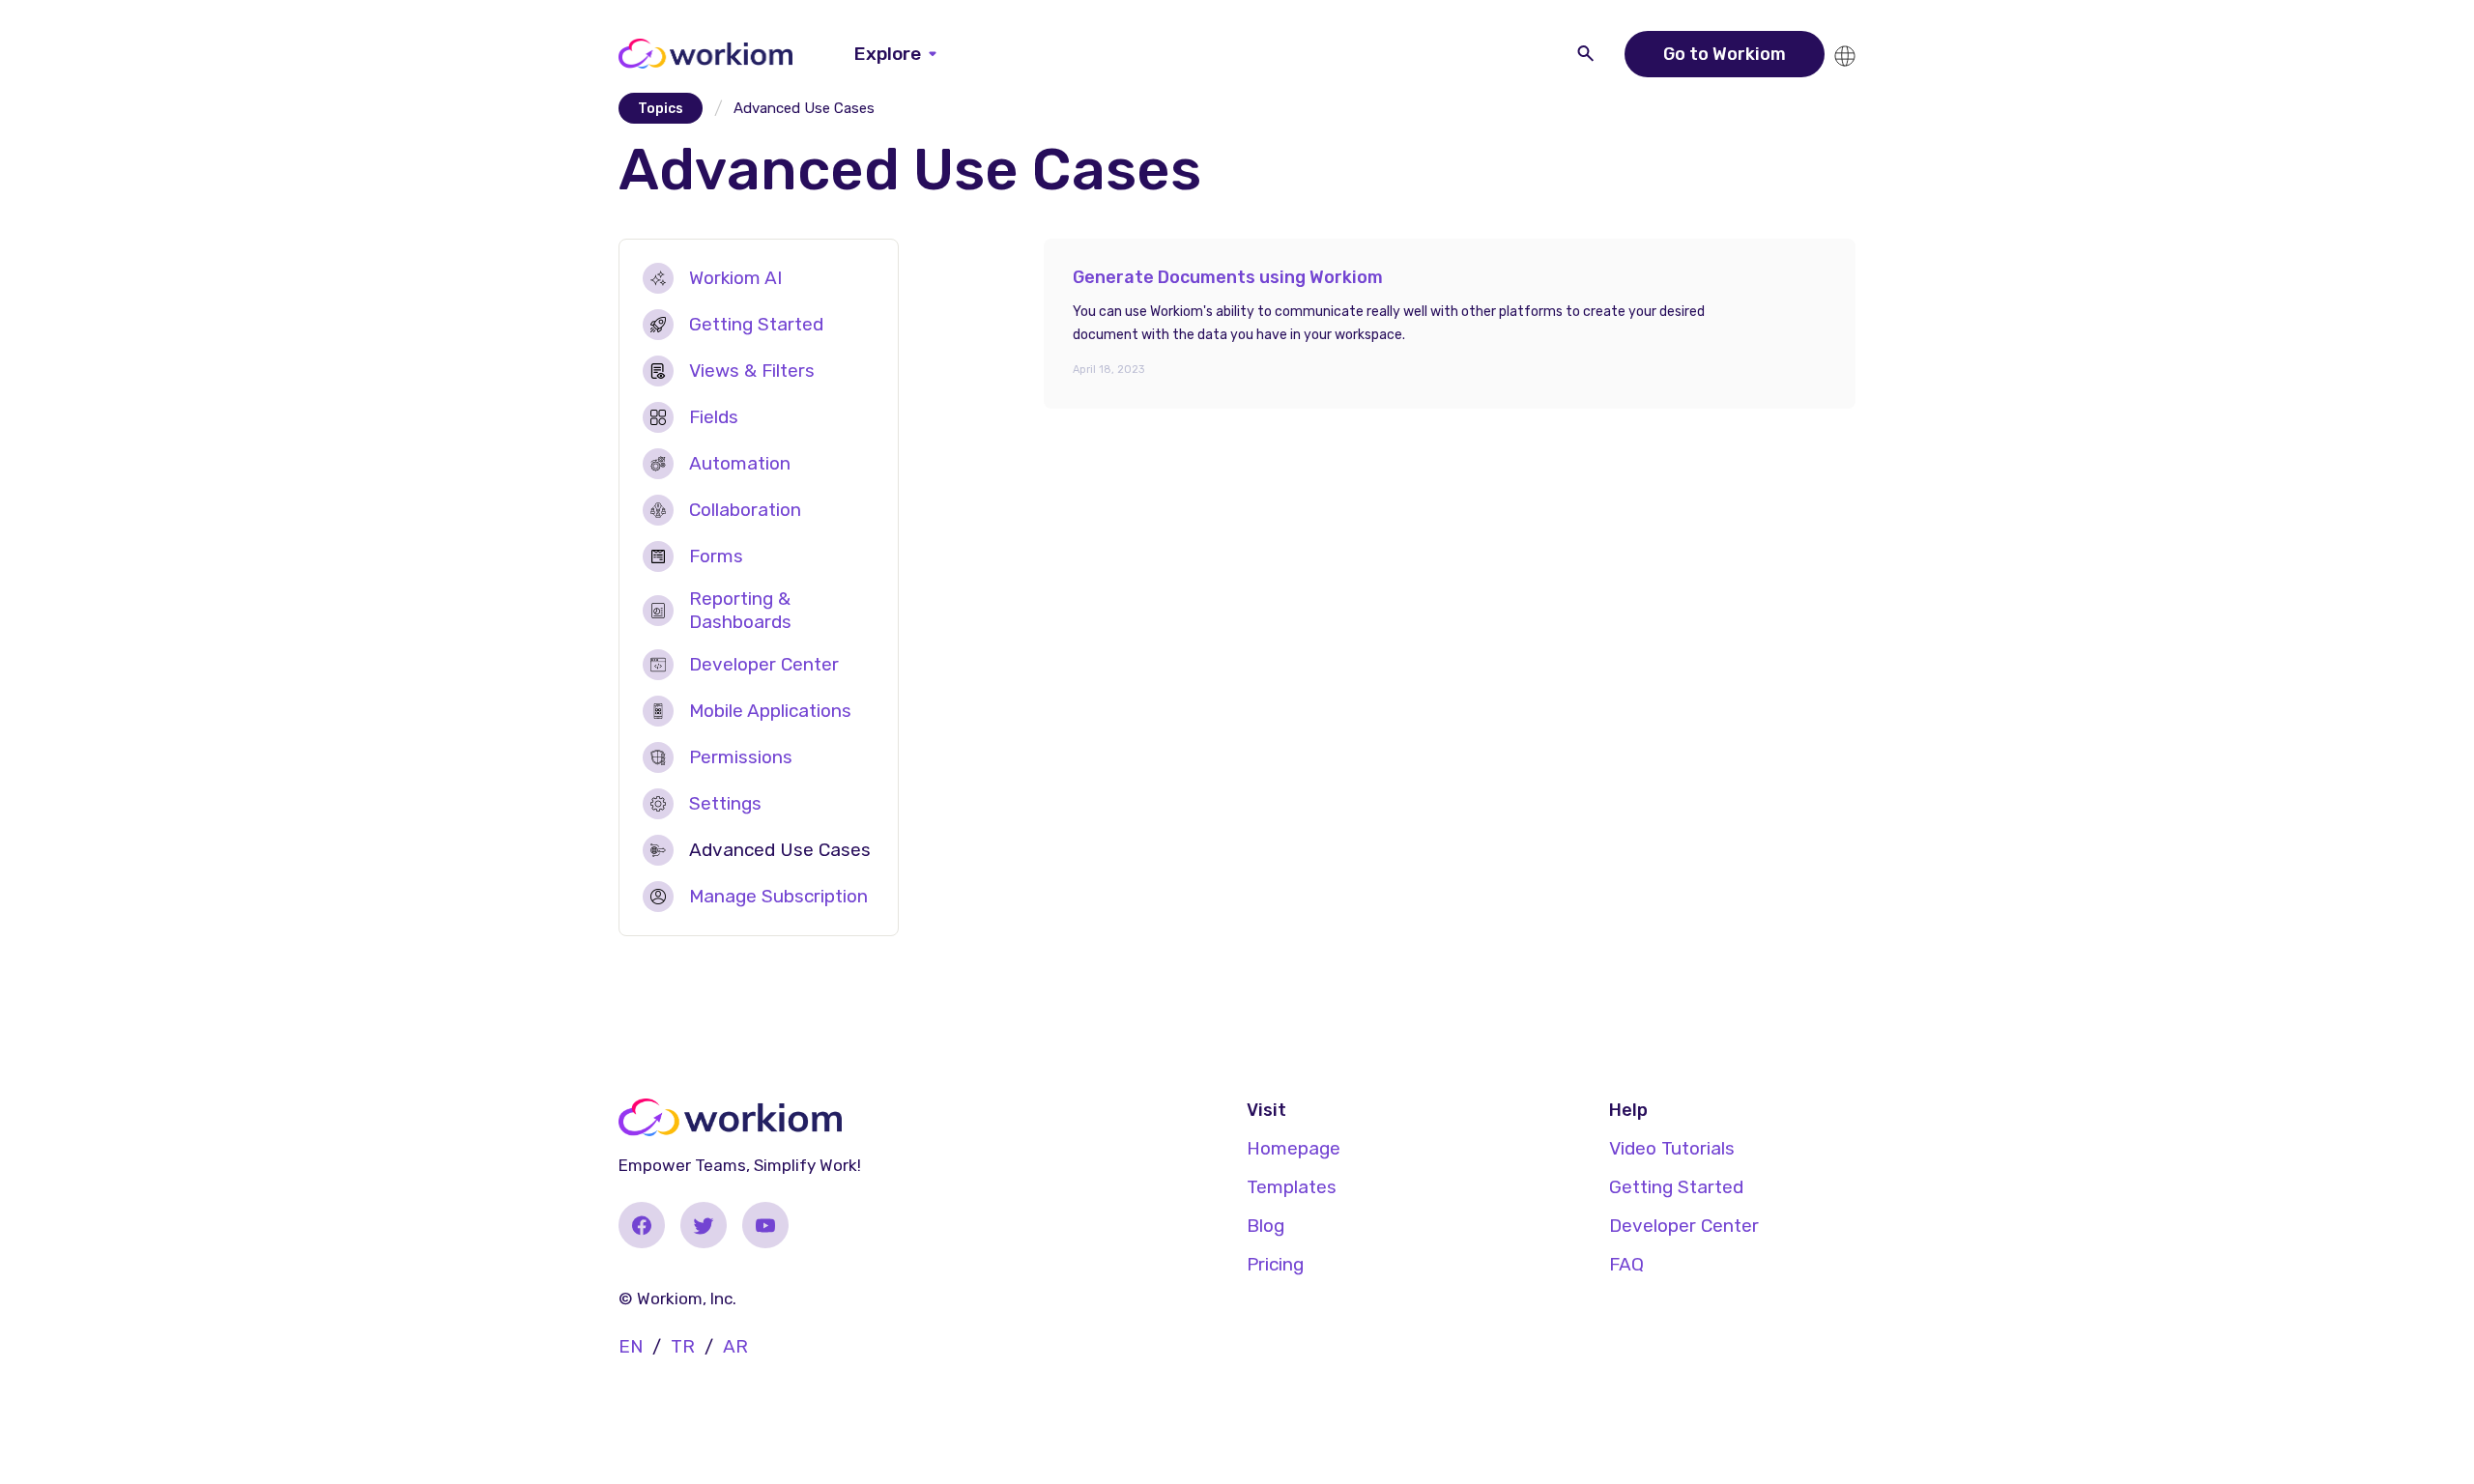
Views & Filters (752, 371)
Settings (725, 803)
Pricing (1275, 1264)
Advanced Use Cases (780, 850)
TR (683, 1346)
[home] (705, 54)
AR (735, 1346)
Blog (1266, 1226)
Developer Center (764, 664)
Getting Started (756, 324)
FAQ (1626, 1264)
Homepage (1294, 1148)
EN (631, 1346)
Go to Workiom (1725, 54)
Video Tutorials (1672, 1148)
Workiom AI (735, 278)
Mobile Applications (770, 711)
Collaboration (745, 510)
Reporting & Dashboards (740, 610)
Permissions (741, 757)
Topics (661, 109)
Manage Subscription (778, 896)
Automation (740, 463)
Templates (1292, 1187)
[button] (895, 54)
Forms (716, 556)
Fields (714, 417)
